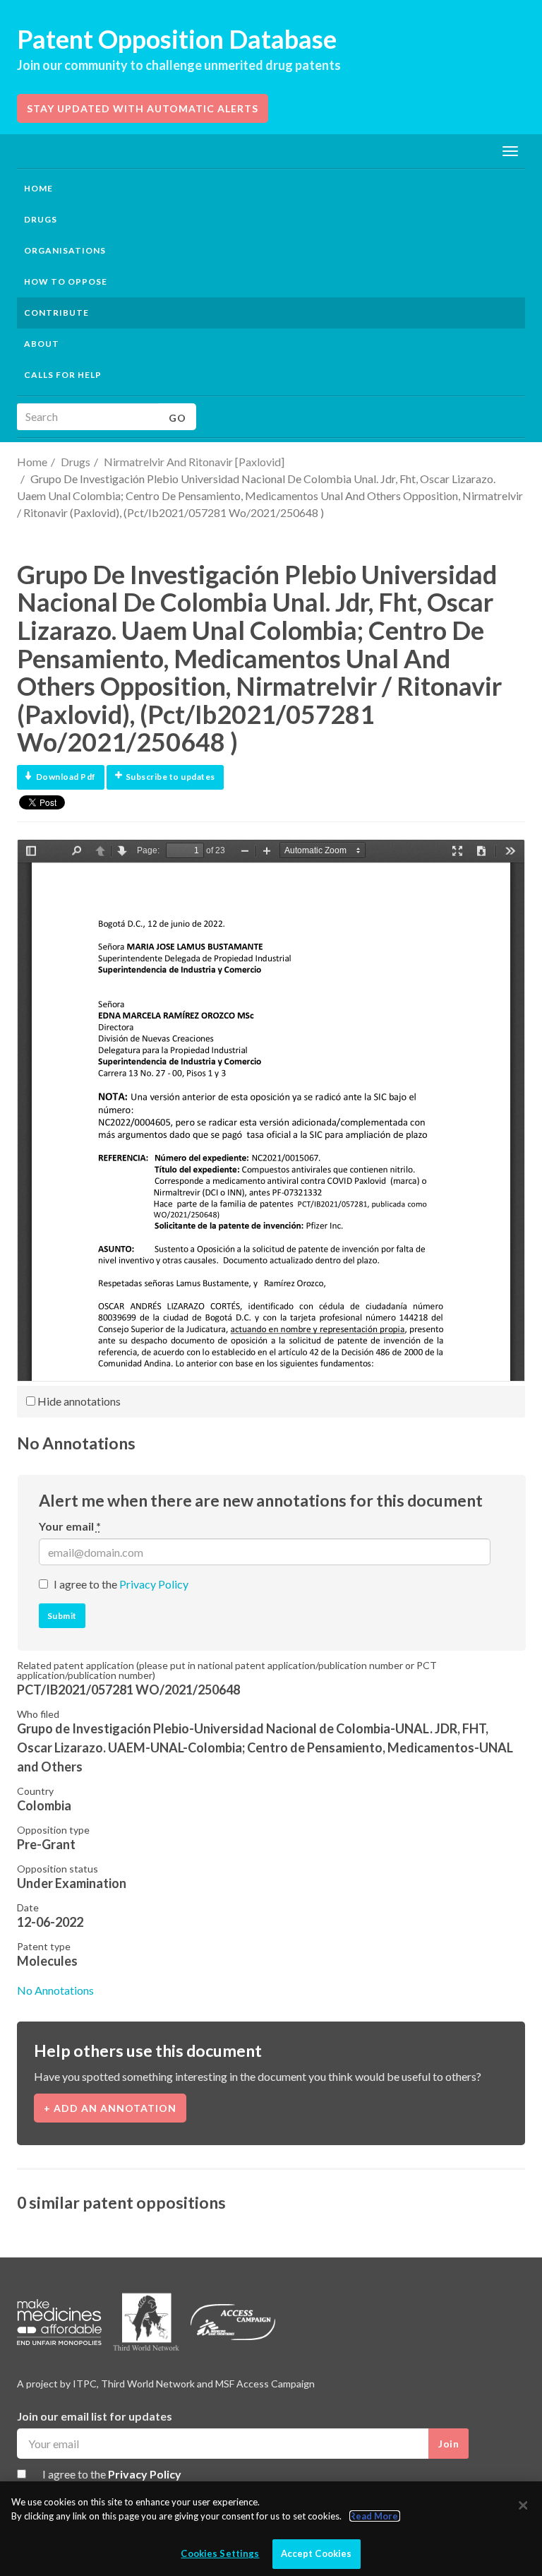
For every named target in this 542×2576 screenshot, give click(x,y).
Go (177, 418)
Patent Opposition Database (177, 39)
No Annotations (55, 1990)
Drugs (76, 462)
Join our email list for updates (95, 2416)
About (42, 344)
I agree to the (121, 1584)
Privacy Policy (154, 1584)
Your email (70, 1526)
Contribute (56, 313)
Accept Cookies (317, 2553)
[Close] (523, 2505)
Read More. (375, 2516)
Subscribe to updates (170, 777)
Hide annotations (78, 1401)
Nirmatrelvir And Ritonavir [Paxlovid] (194, 462)
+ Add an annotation (110, 2108)
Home (38, 188)
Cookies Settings (220, 2553)
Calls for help (63, 375)
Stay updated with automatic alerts (143, 108)
